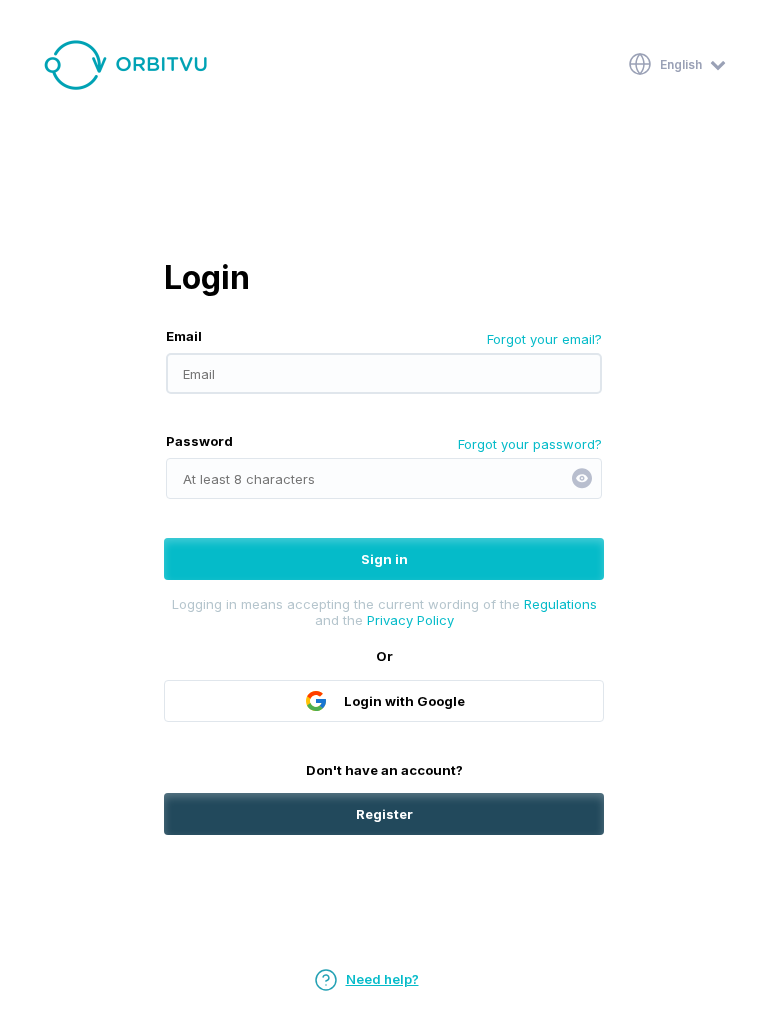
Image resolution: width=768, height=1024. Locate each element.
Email (184, 336)
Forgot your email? (544, 339)
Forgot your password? (530, 444)
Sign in (384, 559)
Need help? (382, 979)
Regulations (560, 604)
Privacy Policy (410, 620)
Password (199, 441)
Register (384, 814)
